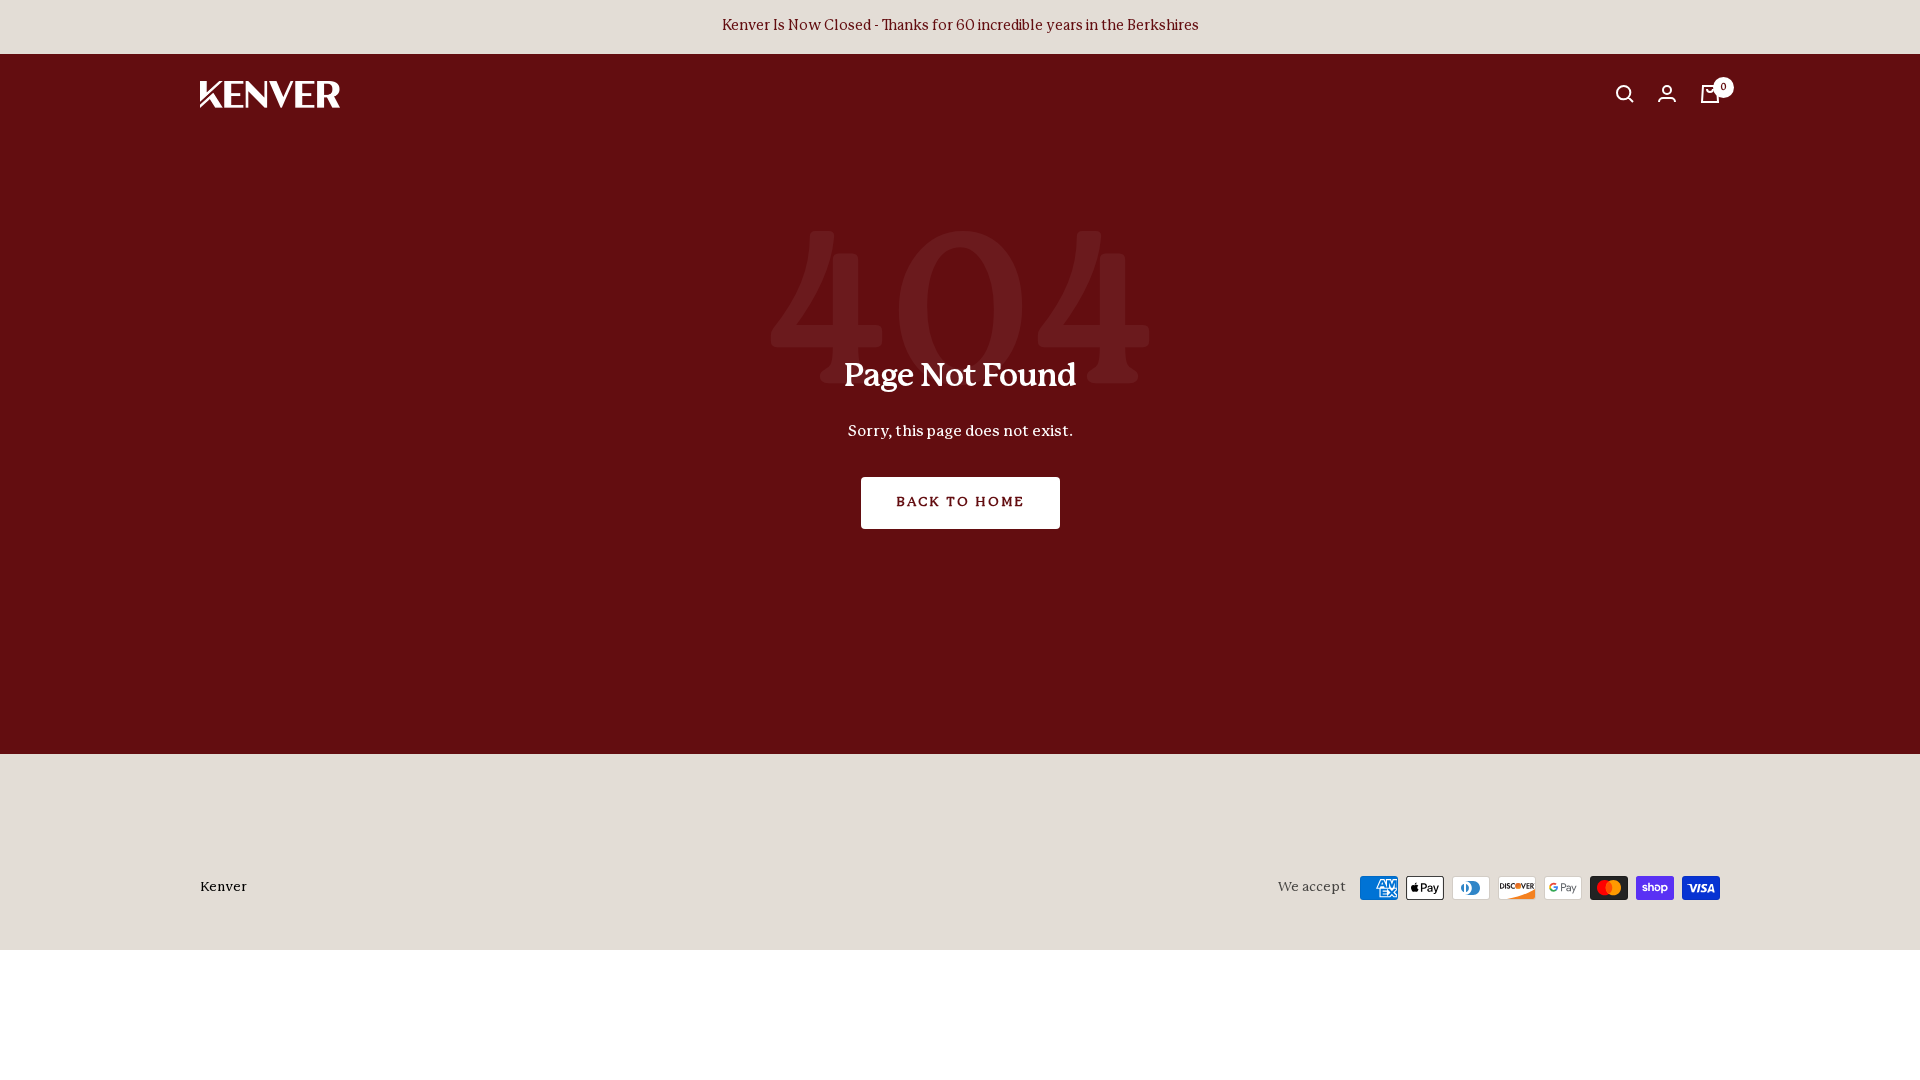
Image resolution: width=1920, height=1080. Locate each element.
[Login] (1667, 94)
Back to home (960, 502)
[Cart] (1710, 94)
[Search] (1625, 94)
